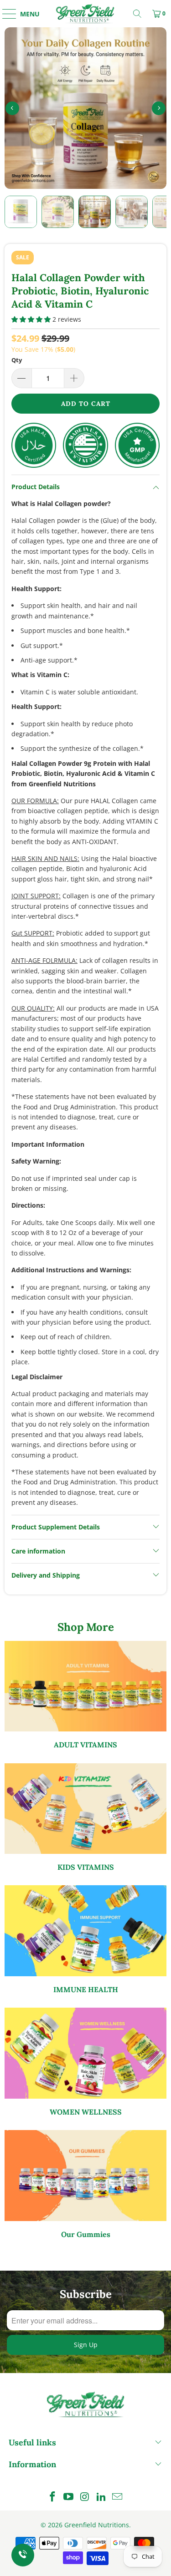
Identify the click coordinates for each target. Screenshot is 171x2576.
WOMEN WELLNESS (85, 2062)
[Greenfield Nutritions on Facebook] (52, 2497)
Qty (17, 360)
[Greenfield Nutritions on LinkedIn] (101, 2497)
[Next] (159, 108)
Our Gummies (85, 2184)
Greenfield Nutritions (97, 2525)
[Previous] (12, 108)
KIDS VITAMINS (85, 1818)
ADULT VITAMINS (85, 1695)
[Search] (137, 14)
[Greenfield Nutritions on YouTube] (69, 2497)
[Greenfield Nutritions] (86, 14)
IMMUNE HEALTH (85, 1940)
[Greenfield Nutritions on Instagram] (85, 2497)
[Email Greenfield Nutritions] (118, 2497)
